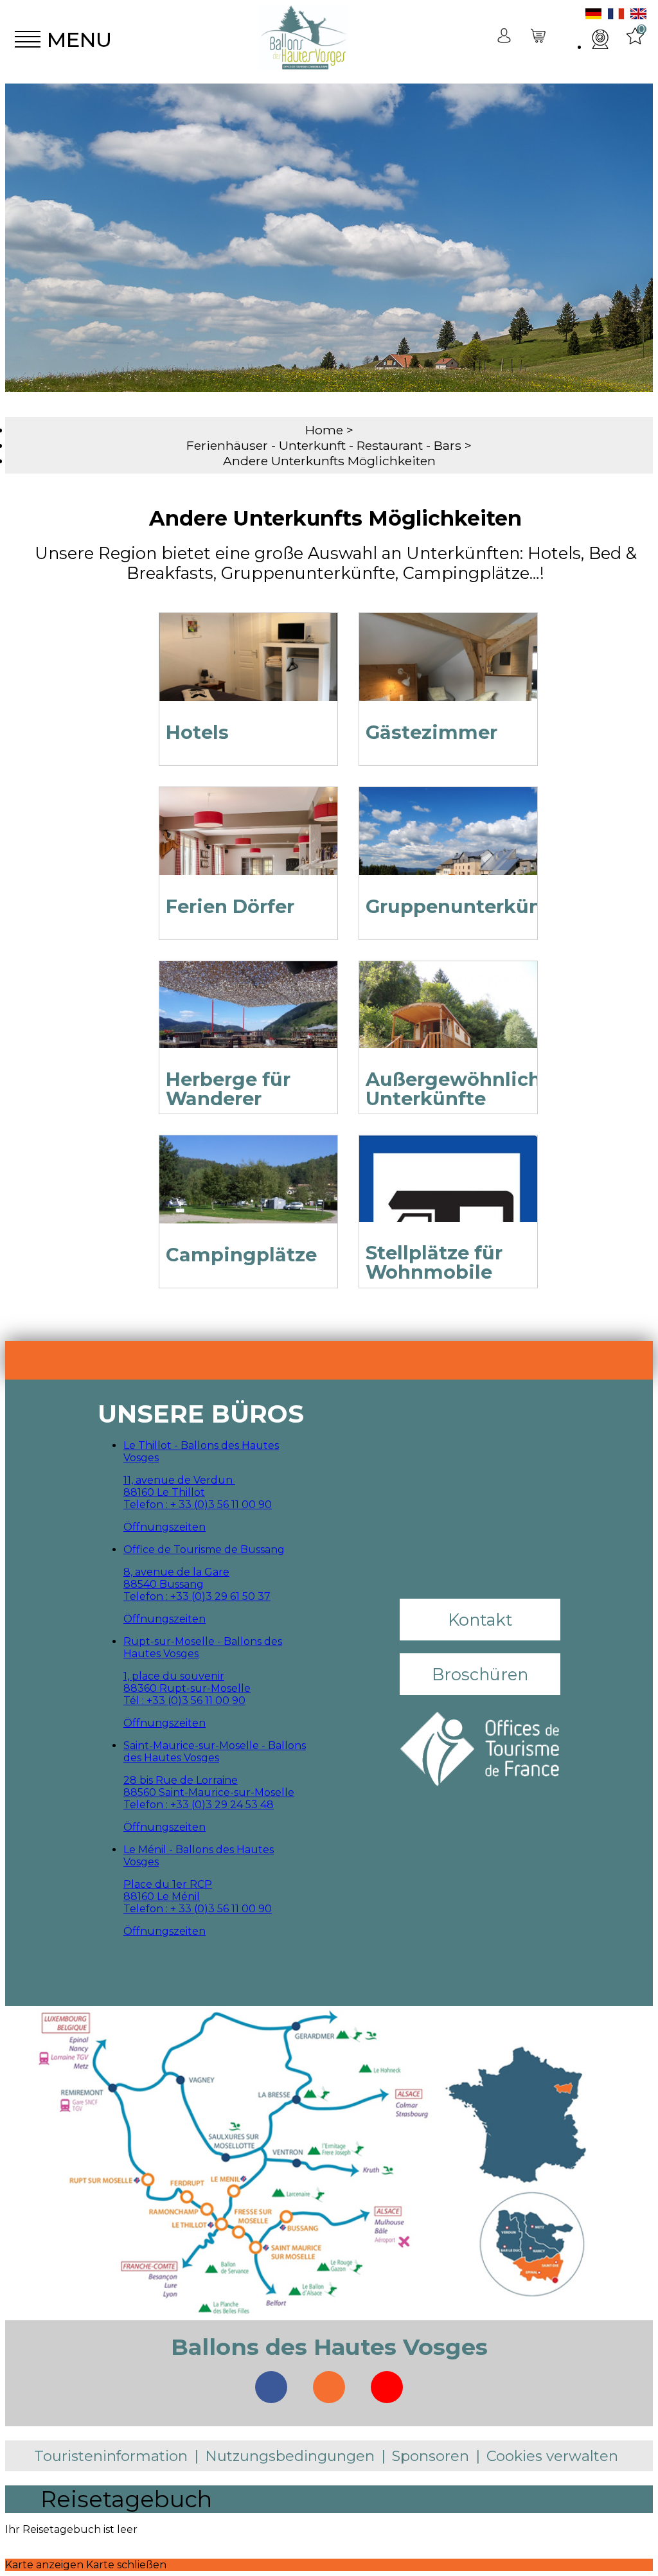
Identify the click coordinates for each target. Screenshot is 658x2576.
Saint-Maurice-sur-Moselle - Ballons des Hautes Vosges (215, 1752)
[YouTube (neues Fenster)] (387, 2387)
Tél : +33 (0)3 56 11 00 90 (184, 1701)
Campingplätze (241, 1255)
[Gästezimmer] (448, 672)
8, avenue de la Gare (176, 1572)
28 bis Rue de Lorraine (181, 1780)
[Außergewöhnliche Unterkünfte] (448, 1021)
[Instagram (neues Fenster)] (329, 2387)
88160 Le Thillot (164, 1492)
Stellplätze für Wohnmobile (434, 1262)
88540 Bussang (164, 1584)
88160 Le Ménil (162, 1896)
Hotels (197, 732)
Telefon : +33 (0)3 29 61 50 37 (197, 1596)
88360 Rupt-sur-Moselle (187, 1688)
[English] (638, 16)
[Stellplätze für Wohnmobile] (448, 1195)
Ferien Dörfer (230, 906)
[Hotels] (248, 672)
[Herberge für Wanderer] (248, 1021)
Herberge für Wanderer (228, 1089)
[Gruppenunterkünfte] (448, 847)
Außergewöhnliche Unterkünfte (459, 1089)
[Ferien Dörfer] (248, 847)
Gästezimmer (431, 732)
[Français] (616, 16)
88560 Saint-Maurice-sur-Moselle (209, 1792)
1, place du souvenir (174, 1676)
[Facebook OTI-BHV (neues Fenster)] (271, 2387)
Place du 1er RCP (168, 1884)
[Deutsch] (593, 16)
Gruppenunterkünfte (467, 906)
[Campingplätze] (248, 1195)
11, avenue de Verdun (179, 1480)
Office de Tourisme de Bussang (204, 1550)
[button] (539, 40)
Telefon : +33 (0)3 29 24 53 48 (199, 1805)
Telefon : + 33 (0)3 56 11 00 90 (198, 1505)
